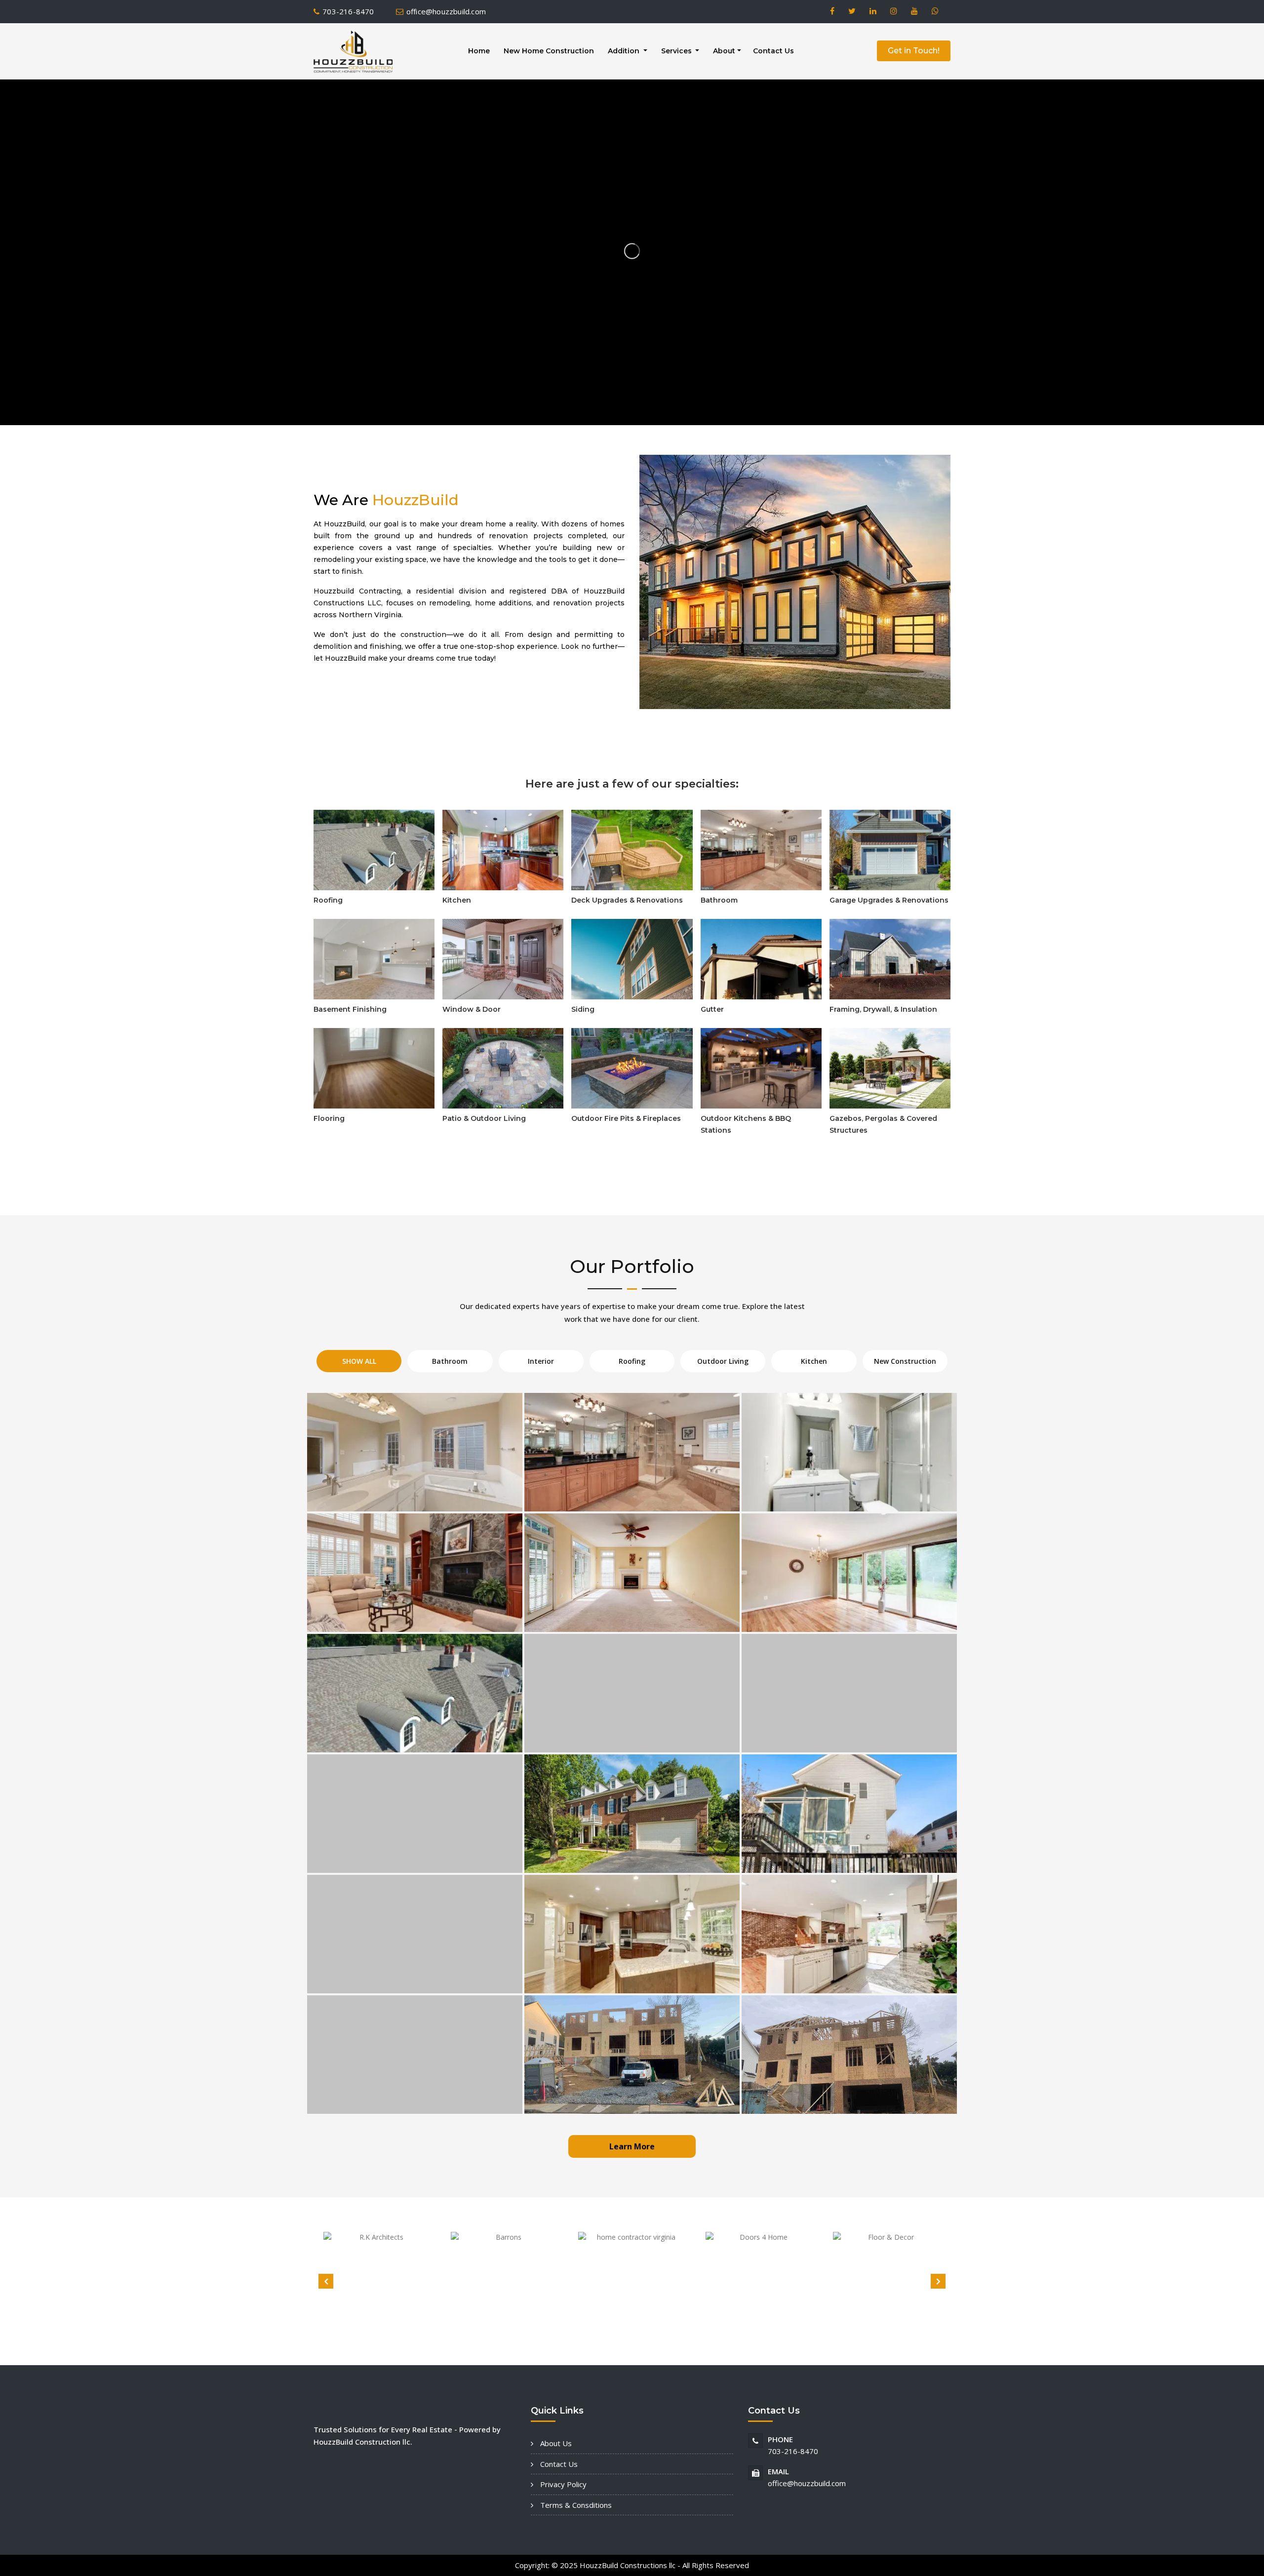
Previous (326, 2281)
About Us (555, 2443)
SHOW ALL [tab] (359, 1361)
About (724, 51)
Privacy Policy (562, 2484)
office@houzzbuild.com (446, 11)
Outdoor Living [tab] (723, 1361)
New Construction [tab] (905, 1361)
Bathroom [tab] (450, 1361)
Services (677, 51)
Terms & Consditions (575, 2505)
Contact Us (773, 51)
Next (938, 2281)
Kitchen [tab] (814, 1361)
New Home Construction (549, 51)
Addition (625, 51)
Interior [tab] (541, 1361)
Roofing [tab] (632, 1361)
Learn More (632, 2146)
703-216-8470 (348, 11)
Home (479, 51)
